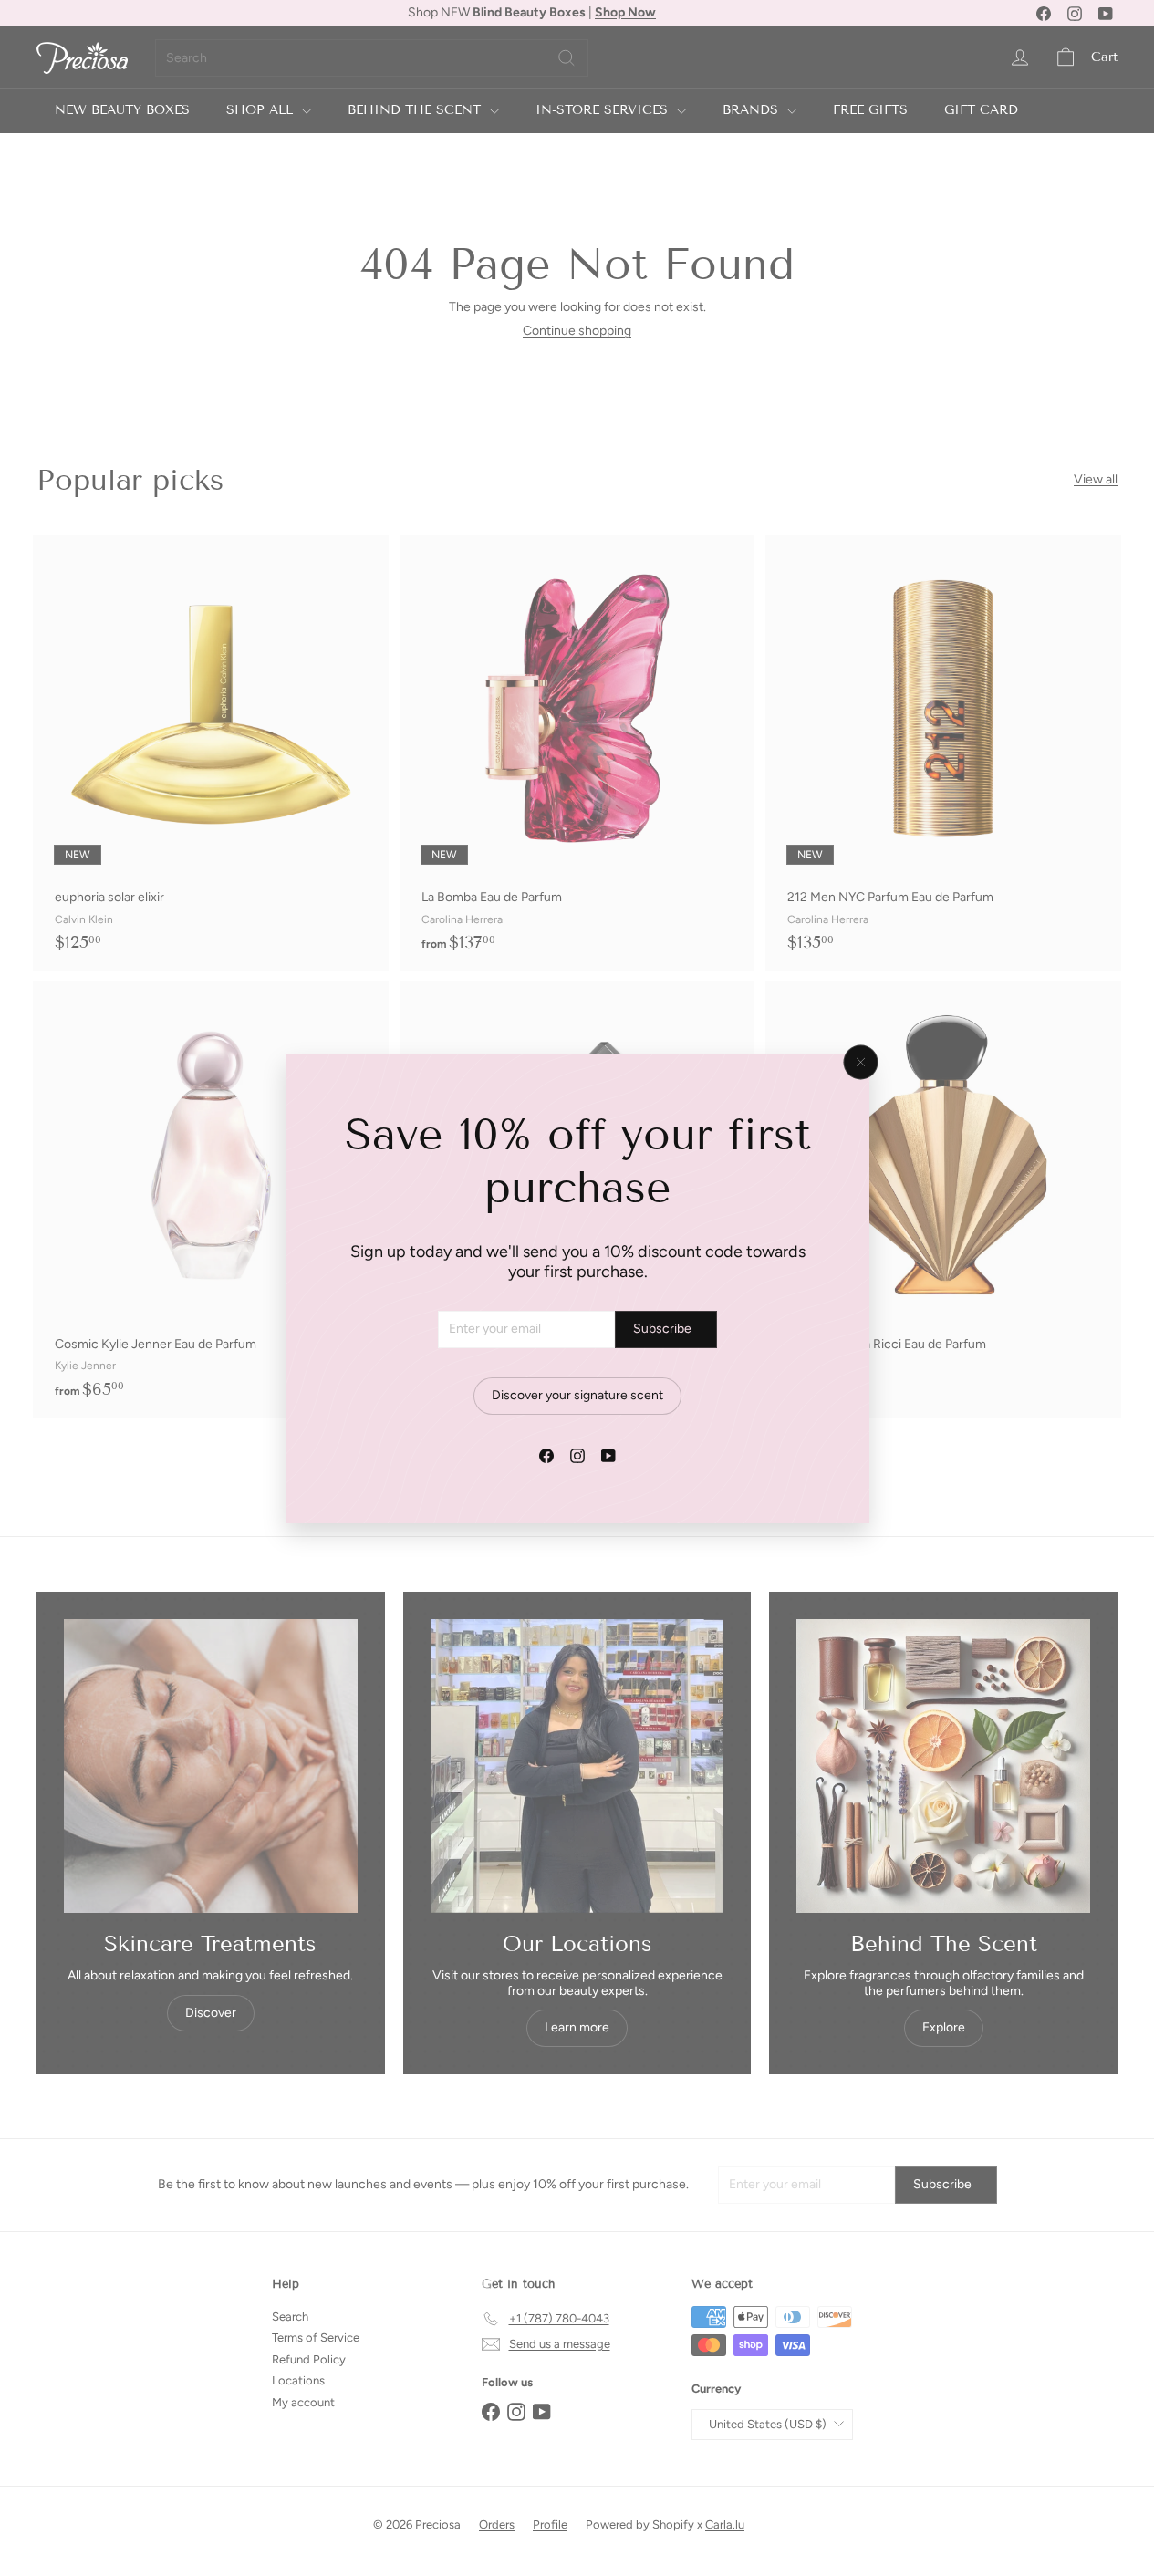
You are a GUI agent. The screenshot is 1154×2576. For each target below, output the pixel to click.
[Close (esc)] (860, 1062)
